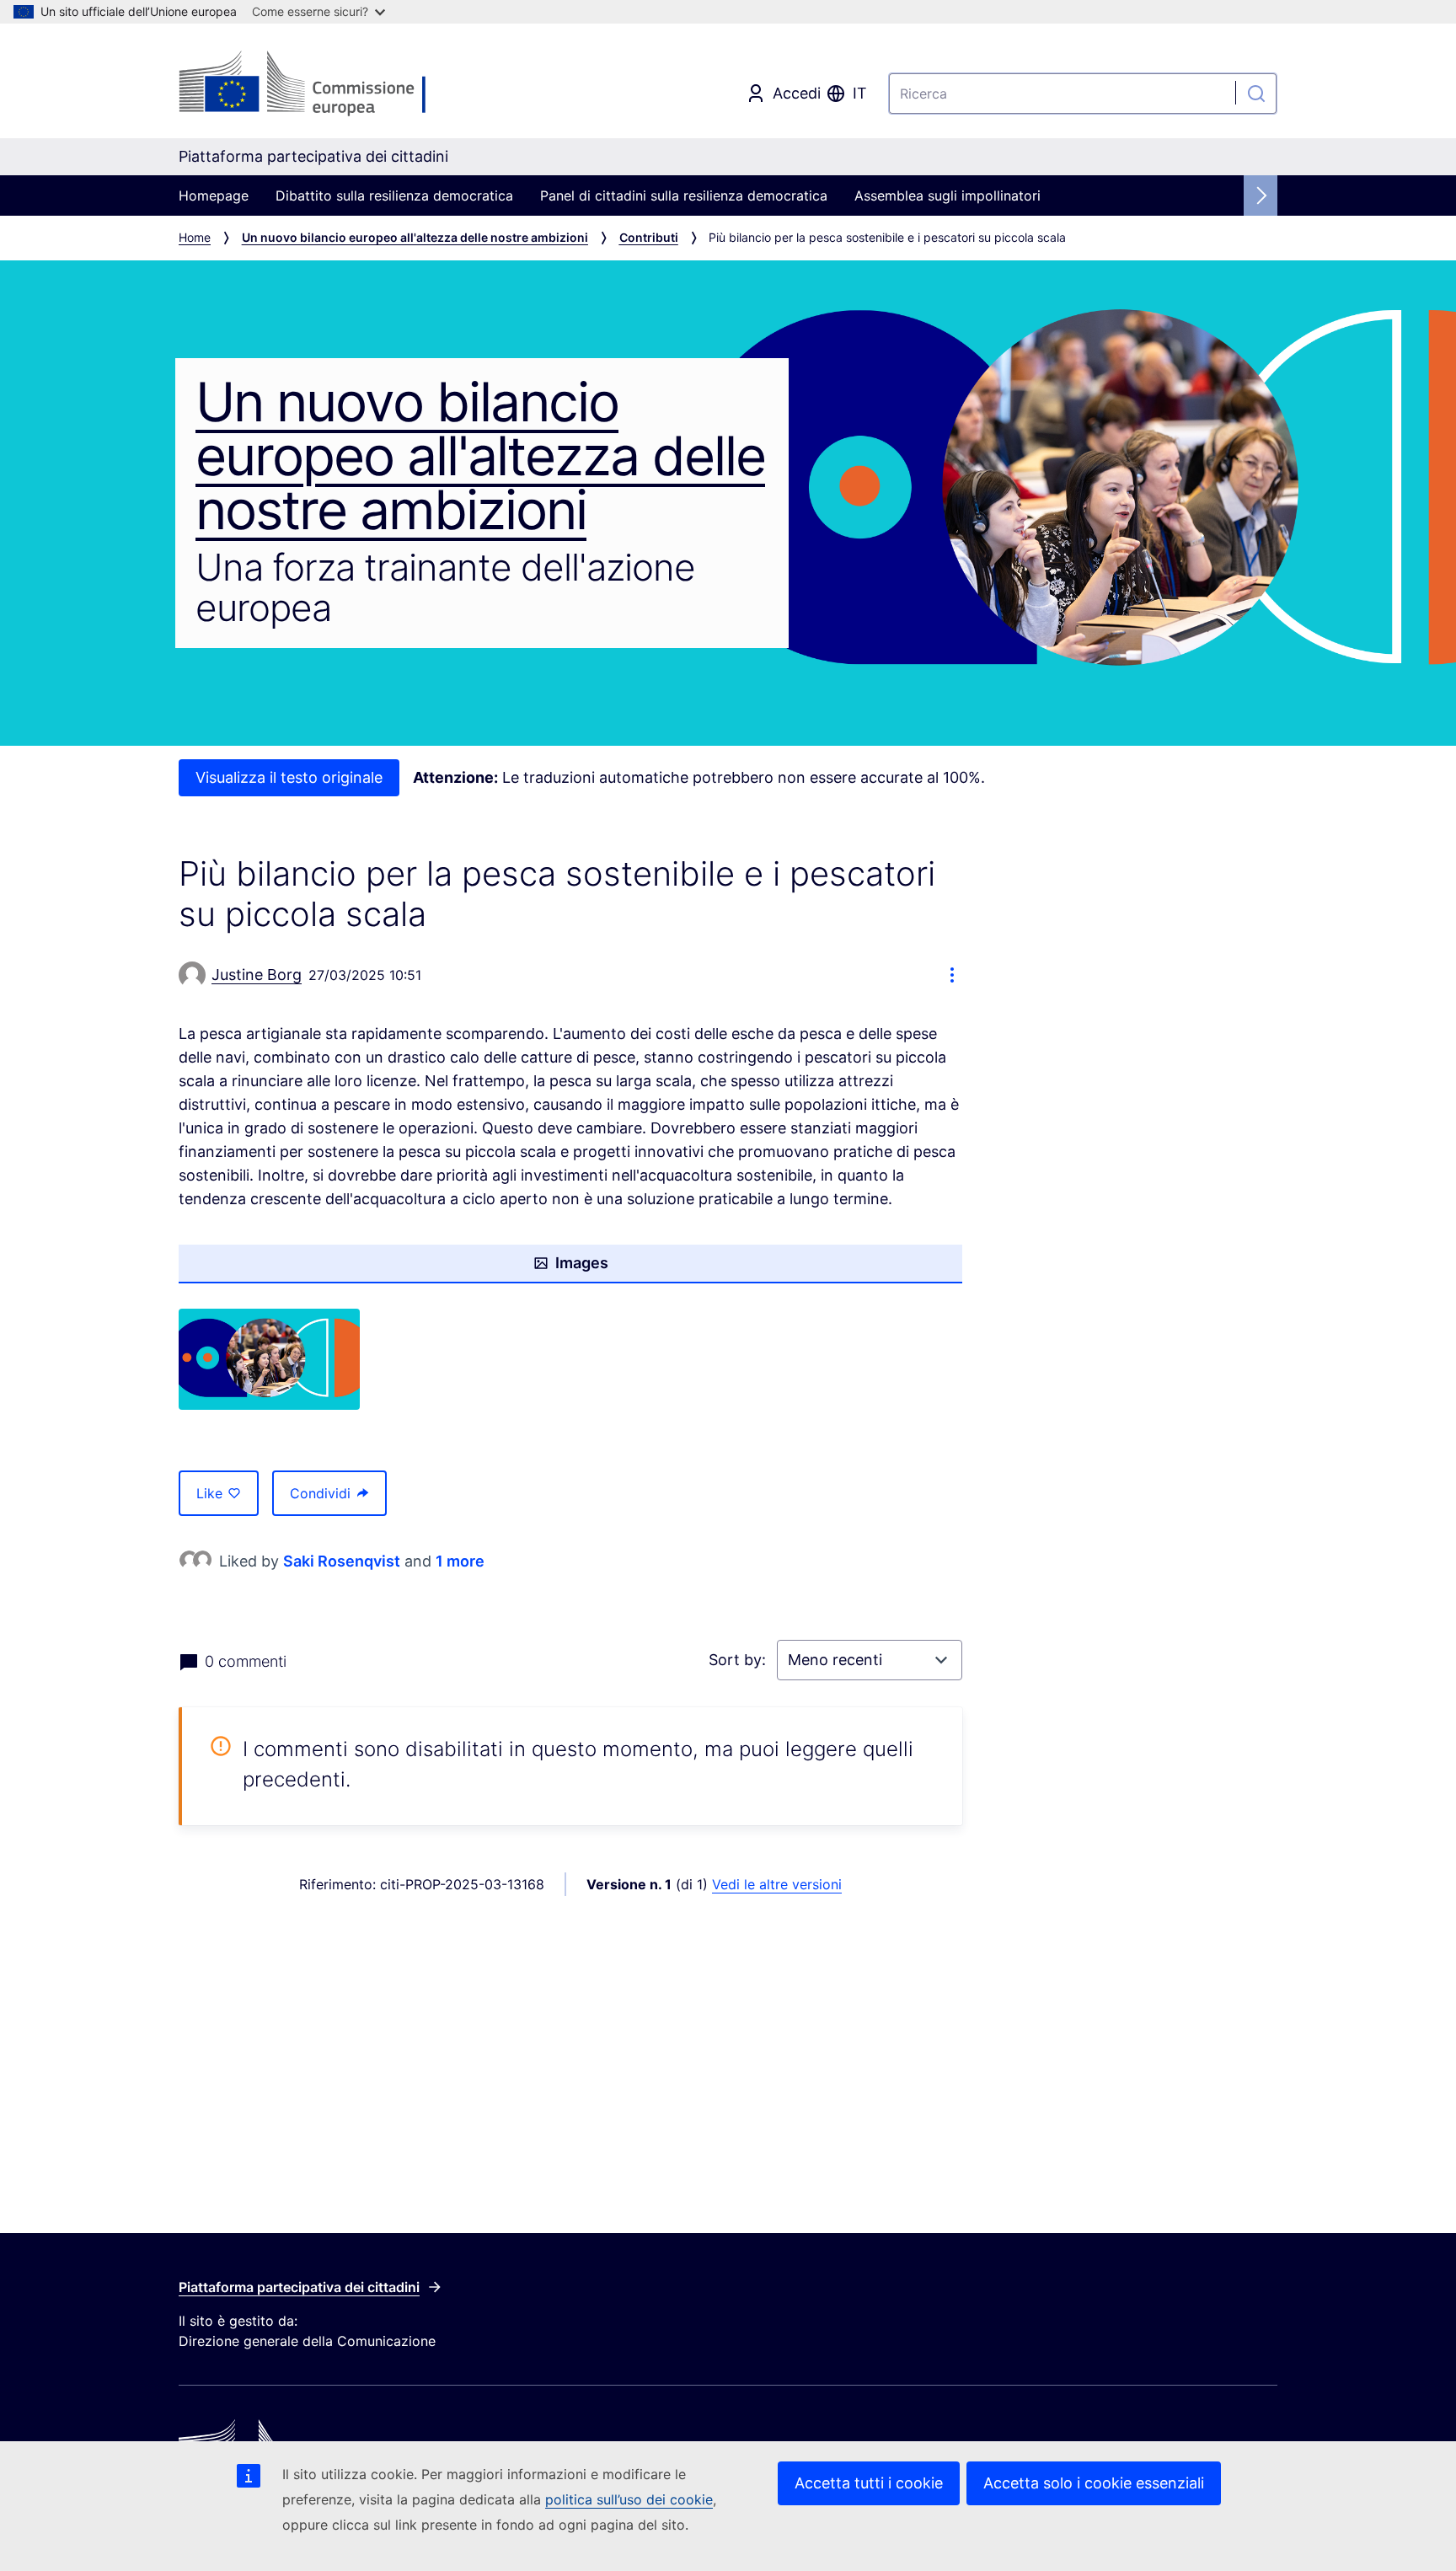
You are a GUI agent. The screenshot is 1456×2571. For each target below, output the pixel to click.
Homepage (214, 196)
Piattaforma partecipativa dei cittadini (299, 2287)
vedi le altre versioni (777, 1884)
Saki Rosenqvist (342, 1561)
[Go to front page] (313, 84)
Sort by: (739, 1660)
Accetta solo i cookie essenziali (1094, 2483)
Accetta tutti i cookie (869, 2483)
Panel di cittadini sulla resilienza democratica (684, 196)
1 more (460, 1561)
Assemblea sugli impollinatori (947, 196)
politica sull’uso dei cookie (629, 2499)
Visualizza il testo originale (289, 777)
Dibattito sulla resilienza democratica (394, 196)
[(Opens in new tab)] (269, 1360)
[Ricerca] (1256, 94)
